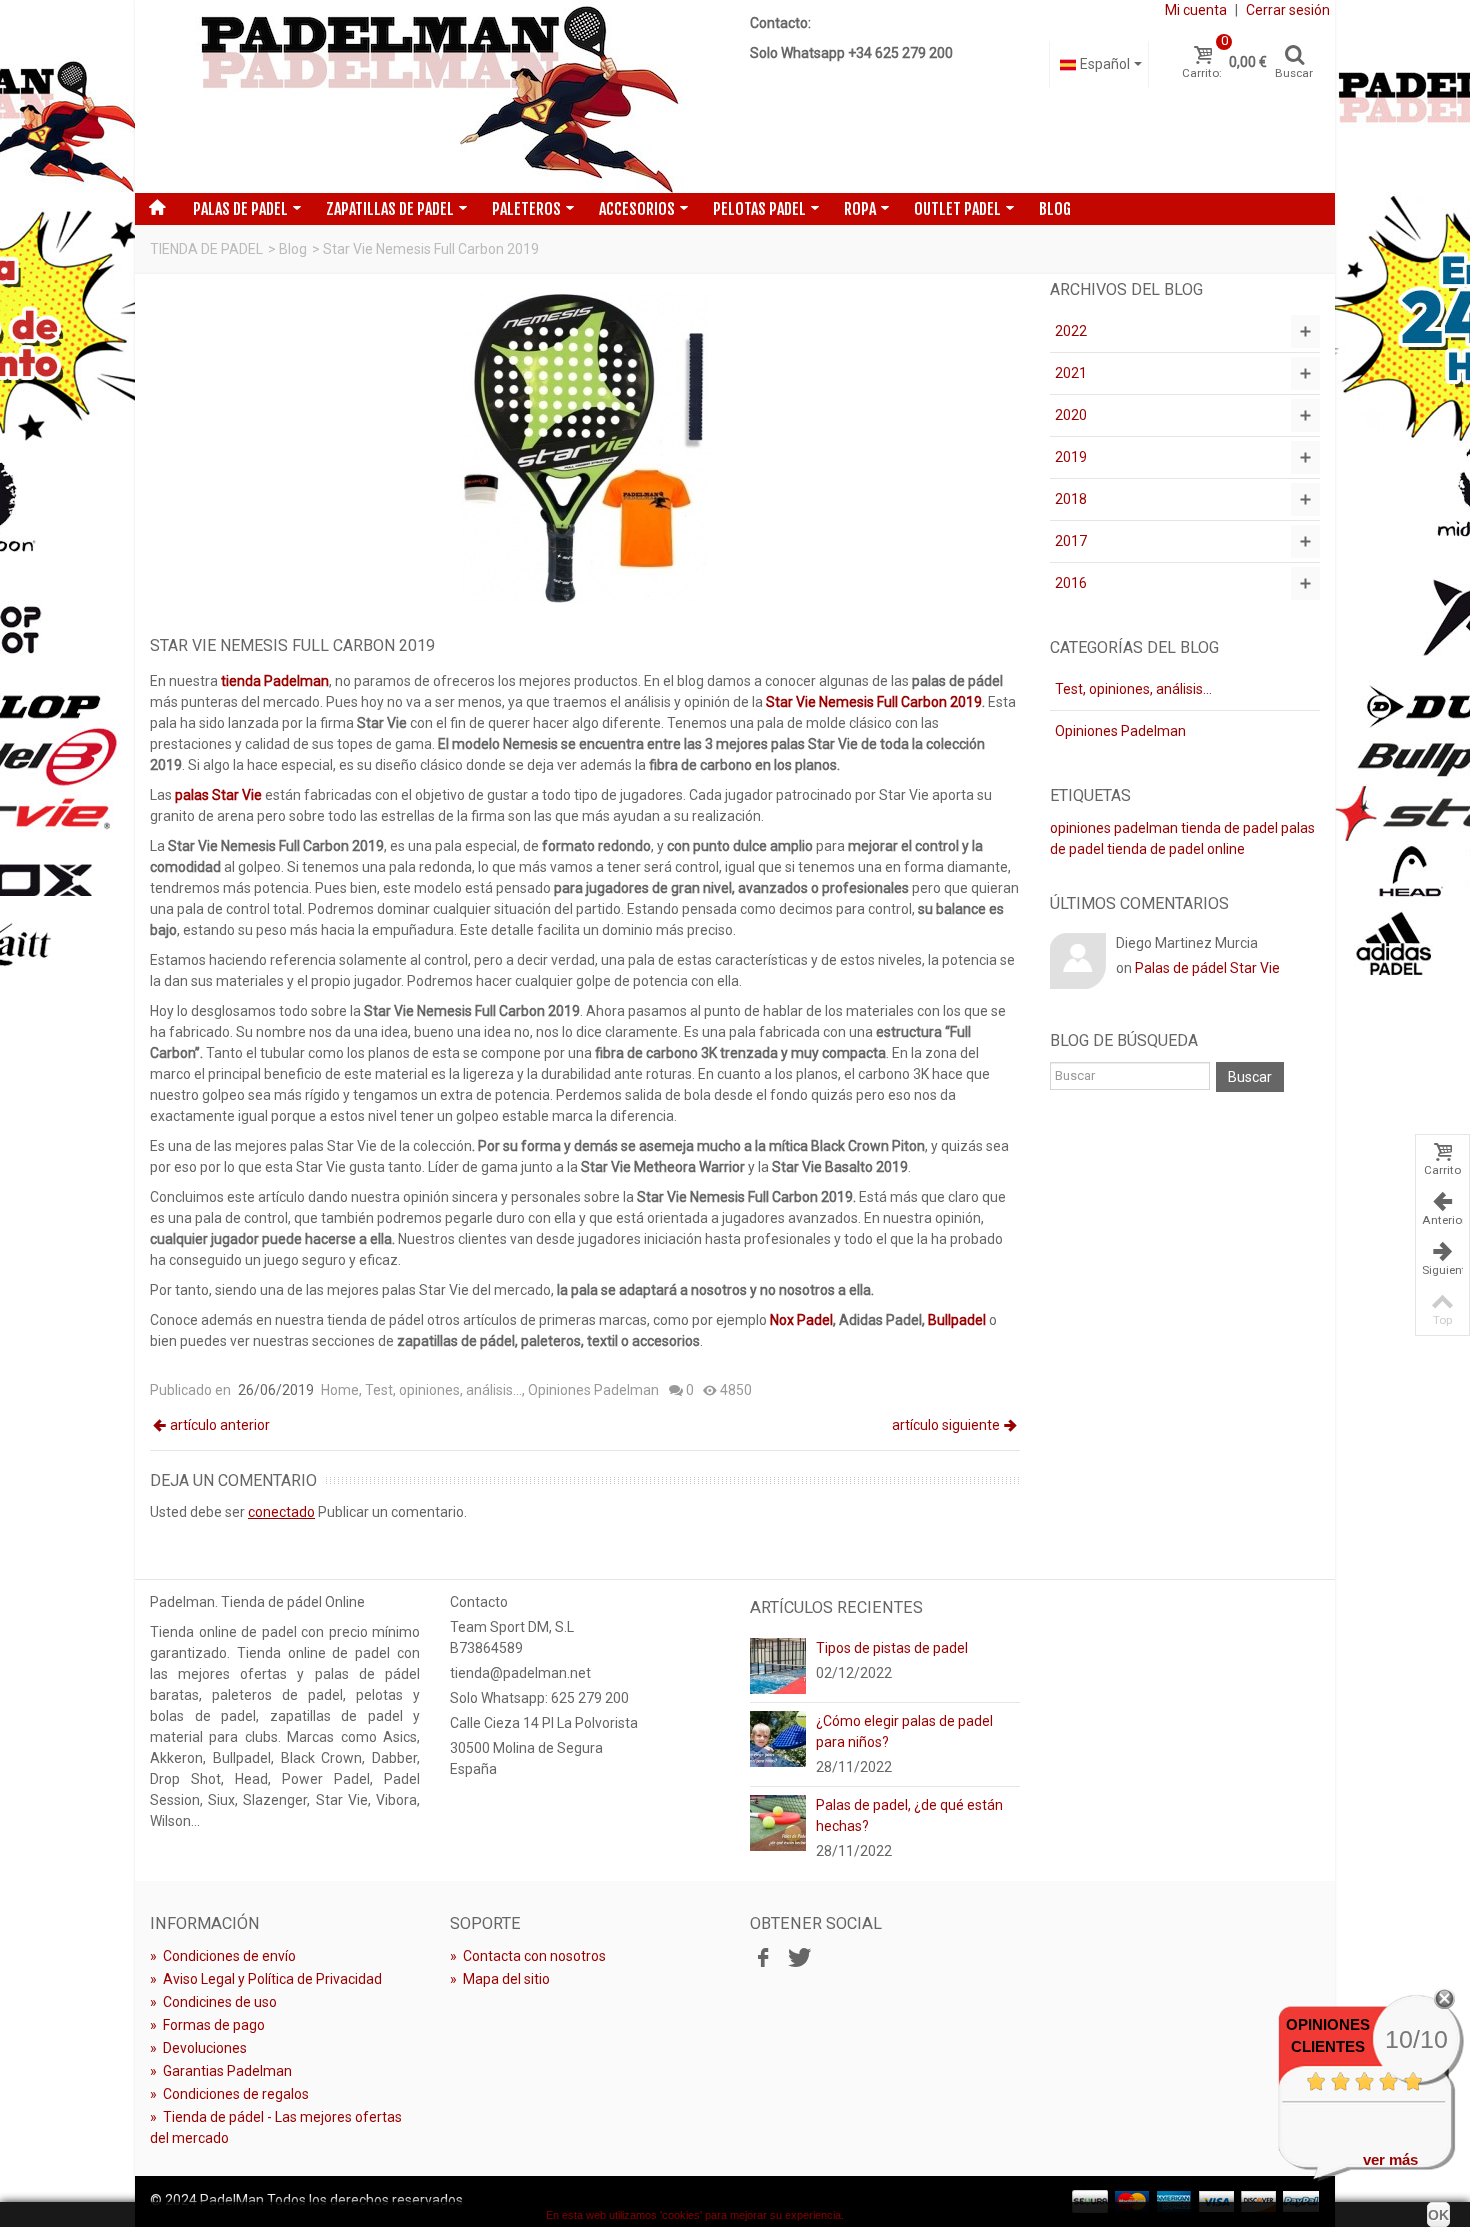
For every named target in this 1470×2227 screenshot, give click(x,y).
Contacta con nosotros (528, 1956)
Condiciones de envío (223, 1956)
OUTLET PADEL (957, 209)
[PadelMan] (435, 96)
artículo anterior (220, 1425)
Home (340, 1390)
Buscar (1250, 1077)
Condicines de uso (213, 2002)
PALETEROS (526, 209)
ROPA (860, 209)
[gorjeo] (797, 1959)
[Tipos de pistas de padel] (778, 1664)
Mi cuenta (1196, 10)
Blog (1055, 209)
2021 (1071, 373)
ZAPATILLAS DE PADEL (390, 209)
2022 (1071, 331)
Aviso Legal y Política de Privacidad (266, 1979)
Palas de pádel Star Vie (1207, 968)
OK (1438, 2215)
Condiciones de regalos (229, 2094)
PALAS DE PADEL (240, 209)
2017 (1071, 541)
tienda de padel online (1176, 849)
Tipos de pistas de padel (892, 1648)
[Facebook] (763, 1959)
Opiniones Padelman (593, 1390)
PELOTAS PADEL (759, 209)
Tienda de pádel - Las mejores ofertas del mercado (276, 2127)
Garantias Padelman (221, 2071)
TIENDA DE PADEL (206, 249)
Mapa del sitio (500, 1979)
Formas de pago (207, 2025)
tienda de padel (1229, 828)
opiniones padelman (1114, 828)
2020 (1071, 415)
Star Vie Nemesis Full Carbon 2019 (874, 702)
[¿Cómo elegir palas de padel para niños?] (778, 1737)
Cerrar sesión (1288, 10)
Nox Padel (801, 1320)
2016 (1071, 583)
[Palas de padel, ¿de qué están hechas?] (778, 1821)
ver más (1390, 2159)
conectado (281, 1512)
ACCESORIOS (637, 209)
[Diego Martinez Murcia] (1078, 960)
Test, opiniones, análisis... (443, 1390)
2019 (1071, 457)
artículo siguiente (946, 1425)
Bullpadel (957, 1320)
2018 (1071, 499)
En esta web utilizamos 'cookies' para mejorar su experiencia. (695, 2215)
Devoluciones (198, 2048)
